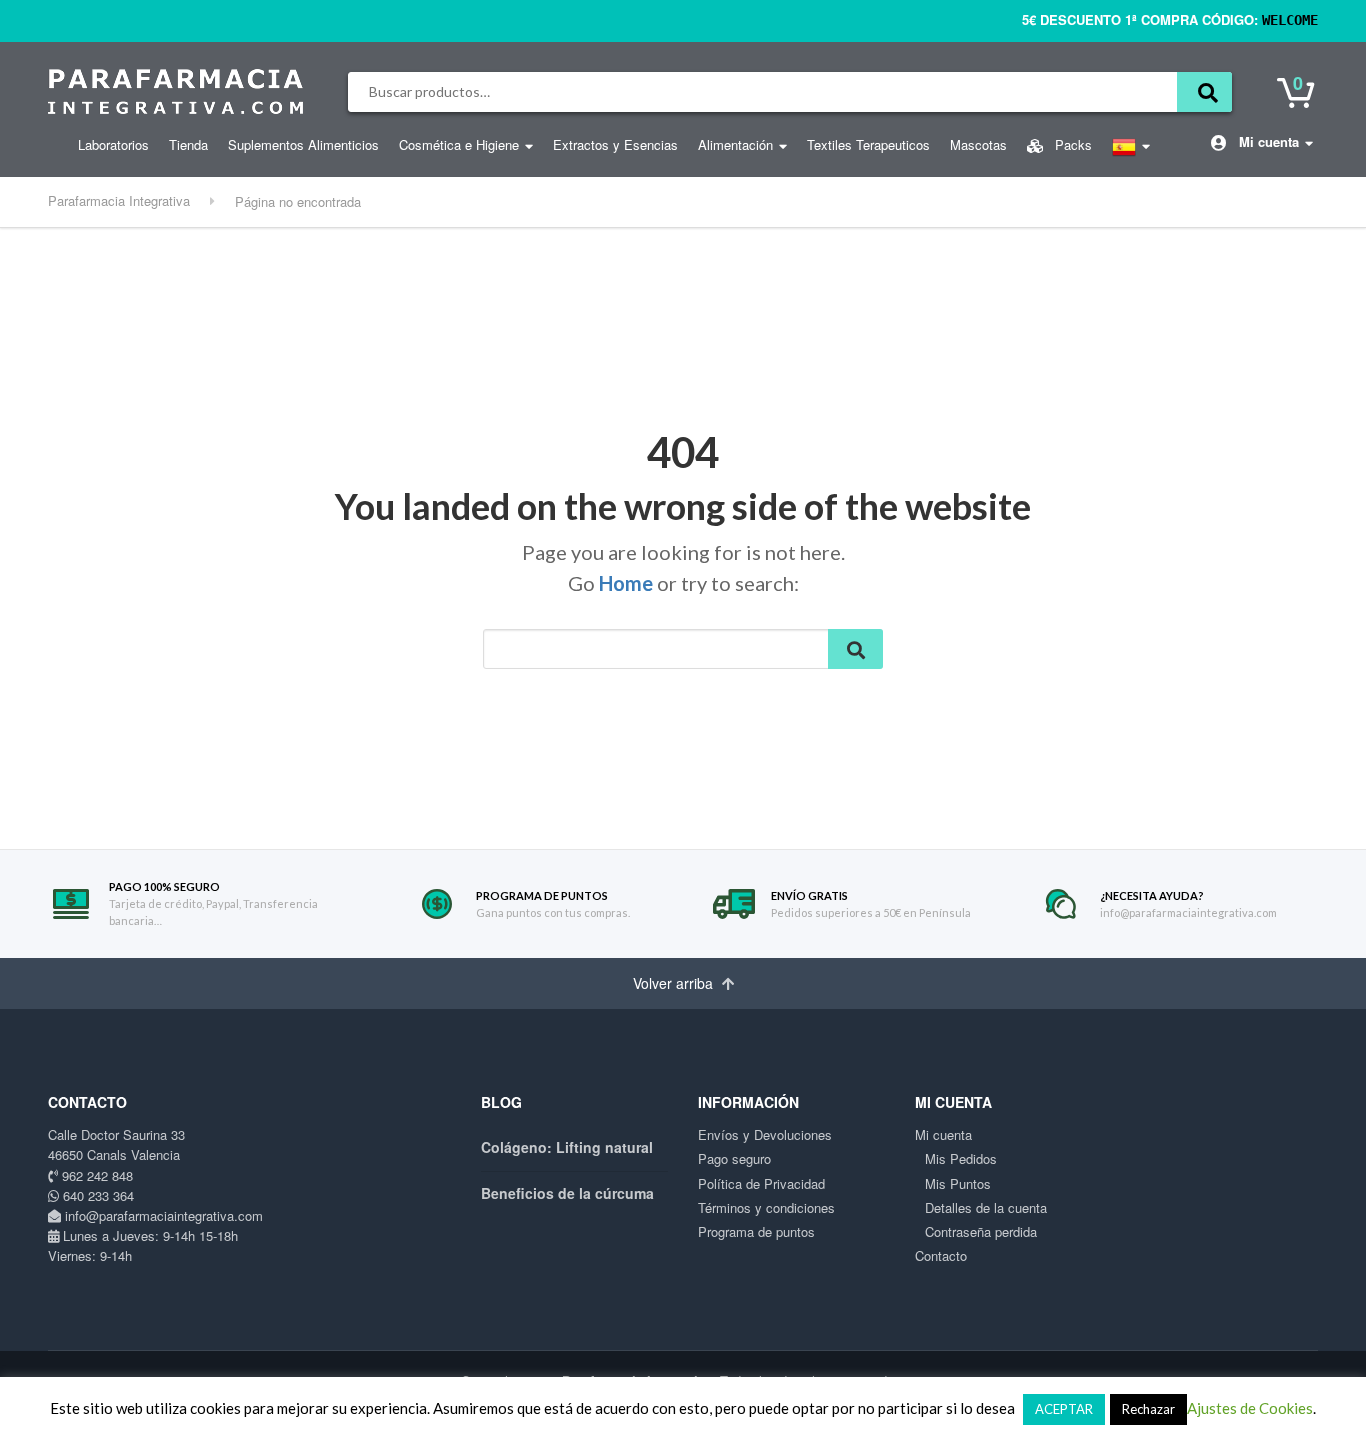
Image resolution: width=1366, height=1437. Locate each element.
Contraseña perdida (981, 1231)
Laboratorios (113, 144)
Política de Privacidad (761, 1183)
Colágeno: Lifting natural (567, 1147)
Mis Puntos (958, 1183)
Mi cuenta (1267, 141)
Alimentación (735, 144)
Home (626, 583)
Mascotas (978, 144)
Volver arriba (675, 983)
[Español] (1131, 152)
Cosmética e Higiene (459, 144)
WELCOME (1290, 20)
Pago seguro (734, 1158)
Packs (1071, 144)
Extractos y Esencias (615, 144)
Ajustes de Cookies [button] (1250, 1408)
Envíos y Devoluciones (765, 1134)
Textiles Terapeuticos (868, 144)
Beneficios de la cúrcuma (567, 1193)
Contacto (941, 1255)
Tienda (188, 144)
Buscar (1204, 92)
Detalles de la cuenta (986, 1207)
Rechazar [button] (1148, 1409)
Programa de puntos (756, 1231)
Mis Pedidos (961, 1158)
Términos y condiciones (766, 1207)
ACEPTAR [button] (1064, 1409)
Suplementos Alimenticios (303, 144)
